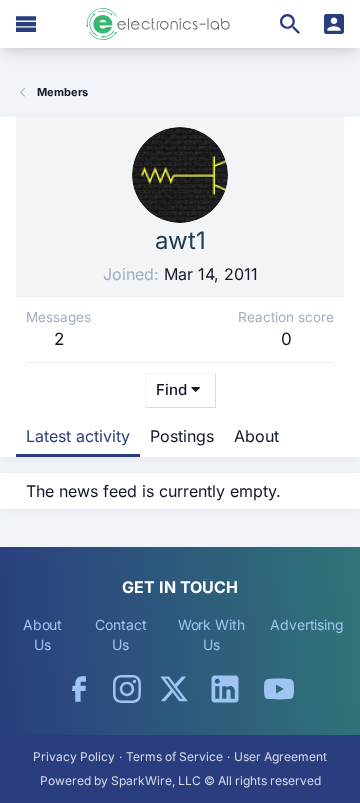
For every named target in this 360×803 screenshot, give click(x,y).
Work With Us (211, 634)
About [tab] (256, 436)
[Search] (290, 24)
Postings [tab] (182, 436)
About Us (43, 634)
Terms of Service (174, 756)
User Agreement (280, 756)
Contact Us (120, 634)
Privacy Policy (74, 756)
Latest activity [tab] (78, 436)
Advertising (307, 624)
